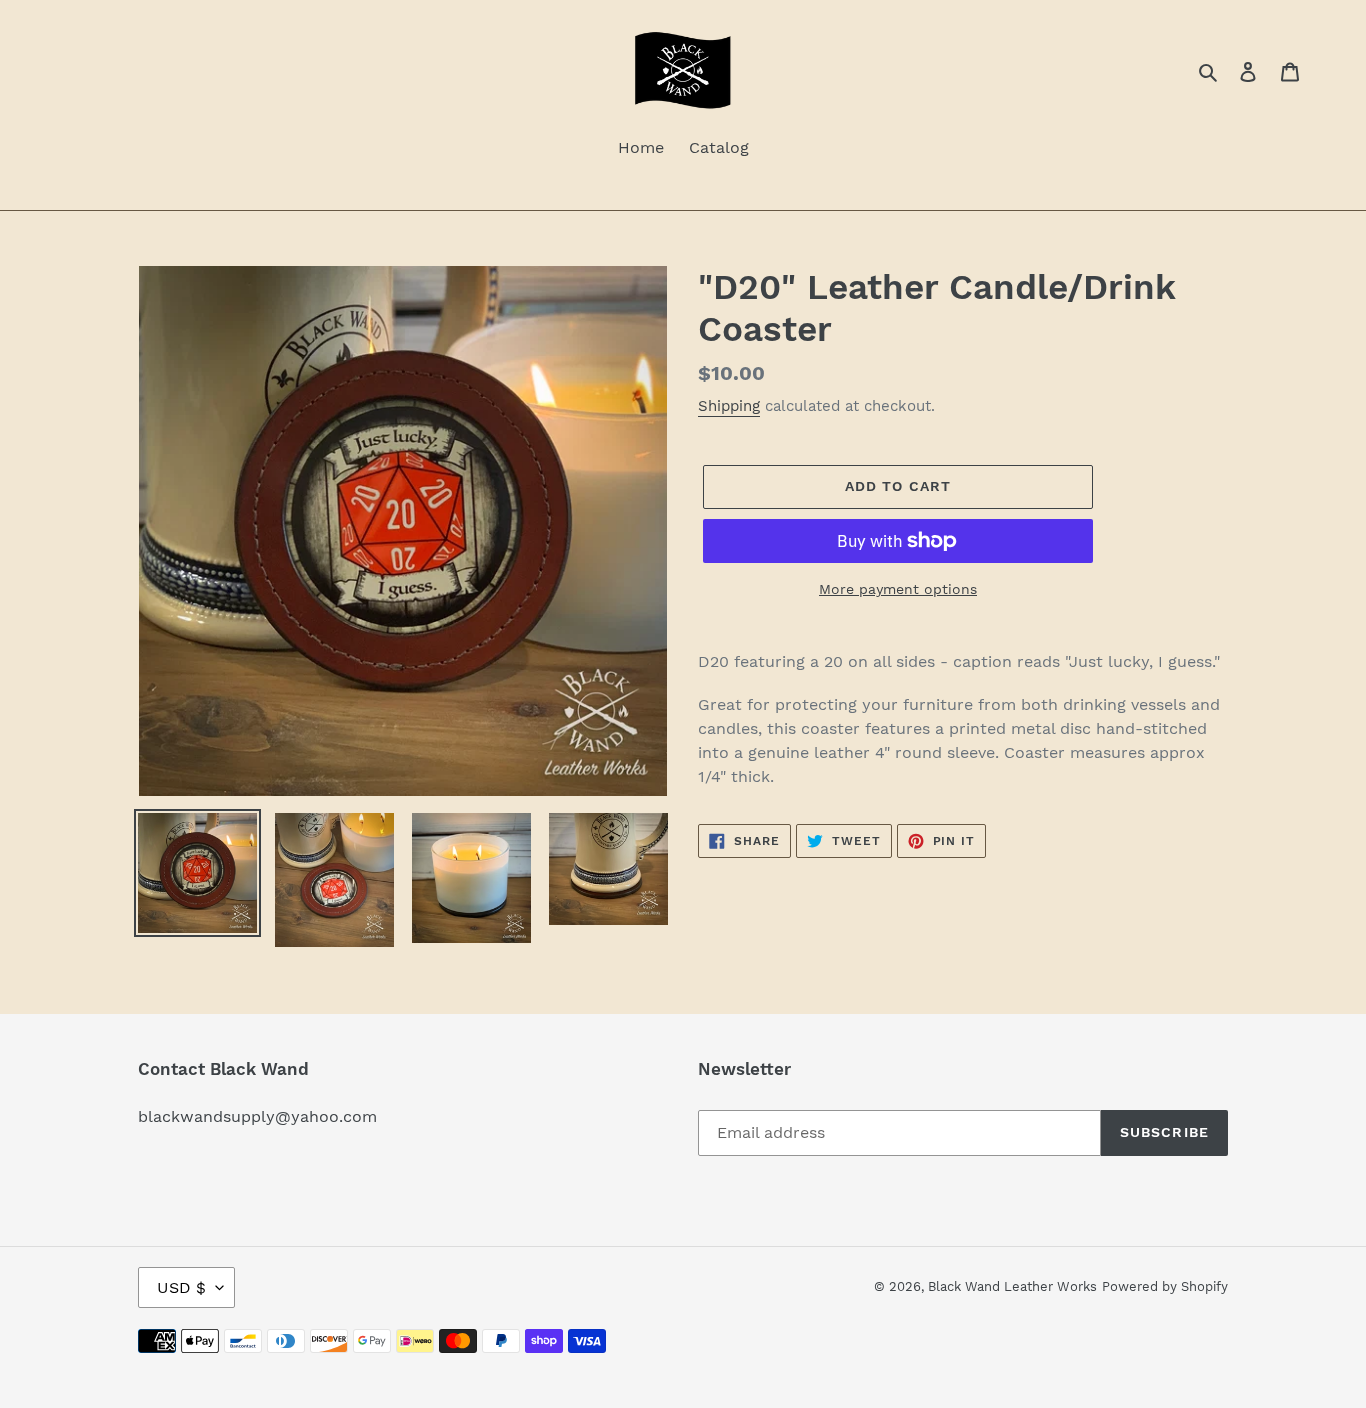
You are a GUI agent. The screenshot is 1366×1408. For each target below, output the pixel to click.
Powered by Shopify (1165, 1286)
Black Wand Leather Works (1012, 1286)
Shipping (729, 406)
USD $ (181, 1287)
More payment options (898, 589)
